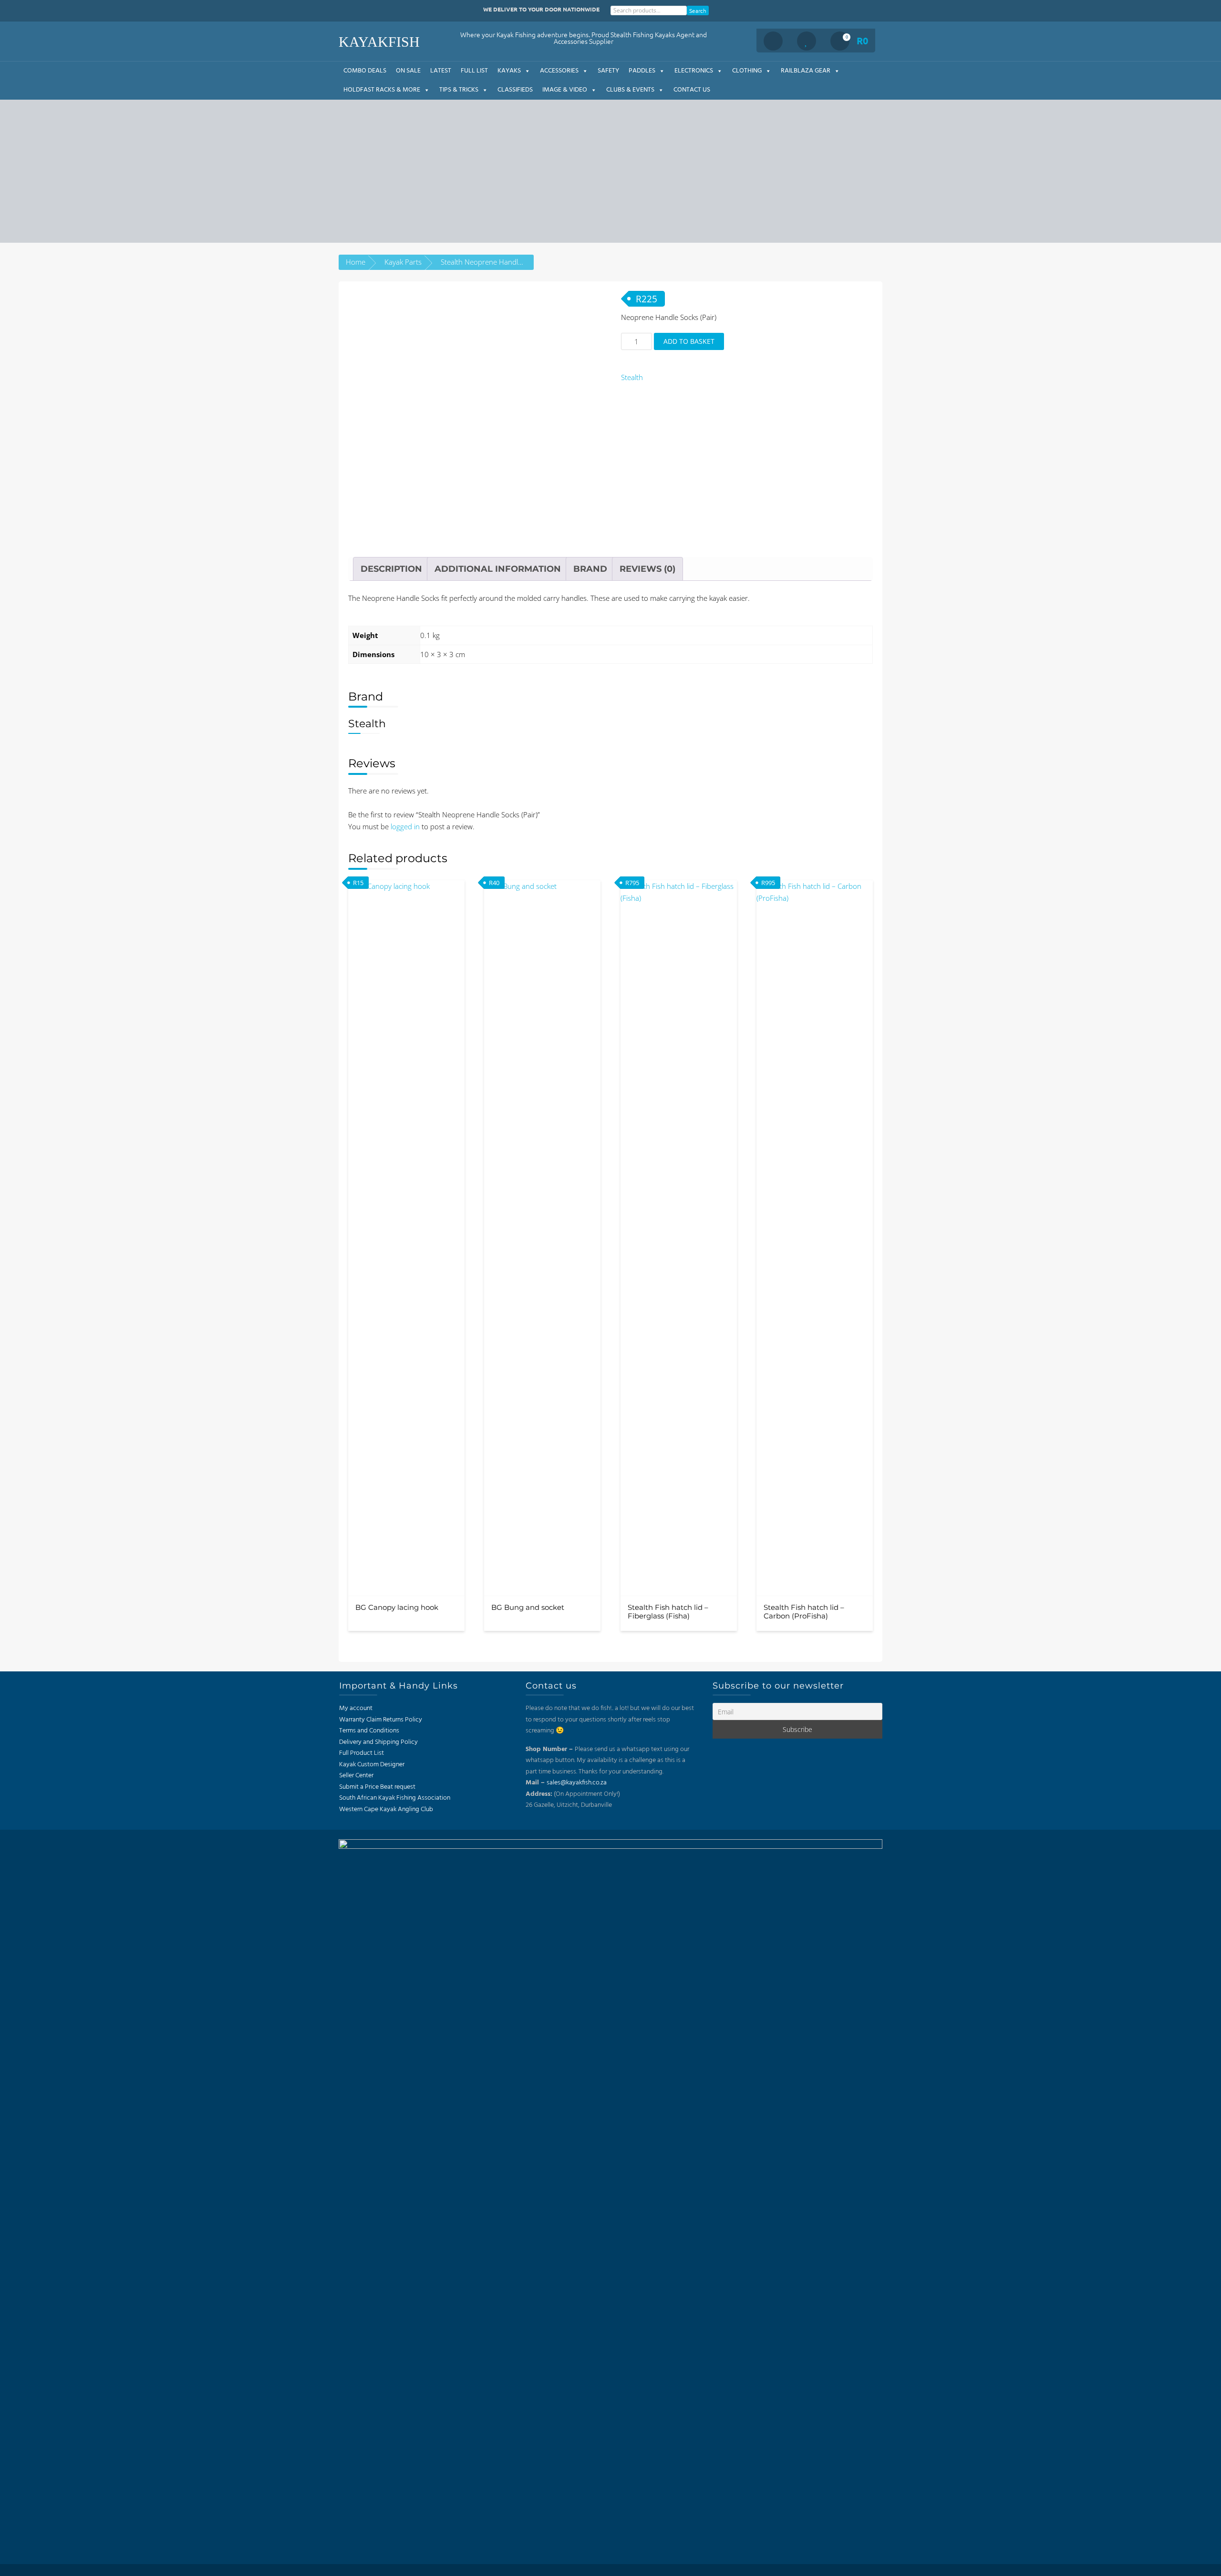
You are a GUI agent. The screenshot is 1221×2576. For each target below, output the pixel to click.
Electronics (694, 71)
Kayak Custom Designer (372, 1765)
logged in (405, 826)
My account (356, 1708)
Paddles (642, 71)
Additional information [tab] (498, 569)
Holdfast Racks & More (382, 90)
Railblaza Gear (806, 71)
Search (698, 10)
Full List (474, 71)
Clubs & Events (630, 90)
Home (356, 262)
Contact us (692, 90)
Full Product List (362, 1753)
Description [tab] (391, 569)
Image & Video (565, 90)
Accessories (559, 71)
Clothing (747, 71)
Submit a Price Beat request (377, 1787)
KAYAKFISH (379, 42)
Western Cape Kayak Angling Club (386, 1809)
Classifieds (515, 90)
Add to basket (689, 341)
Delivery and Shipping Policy (378, 1742)
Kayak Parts (403, 262)
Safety (608, 71)
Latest (441, 71)
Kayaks (509, 71)
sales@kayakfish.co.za (577, 1783)
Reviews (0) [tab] (647, 569)
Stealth (632, 377)
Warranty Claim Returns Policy (381, 1720)
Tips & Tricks (459, 90)
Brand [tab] (590, 569)
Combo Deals (365, 71)
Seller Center (356, 1776)
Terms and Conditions (369, 1731)
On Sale (408, 71)
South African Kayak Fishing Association (395, 1798)
